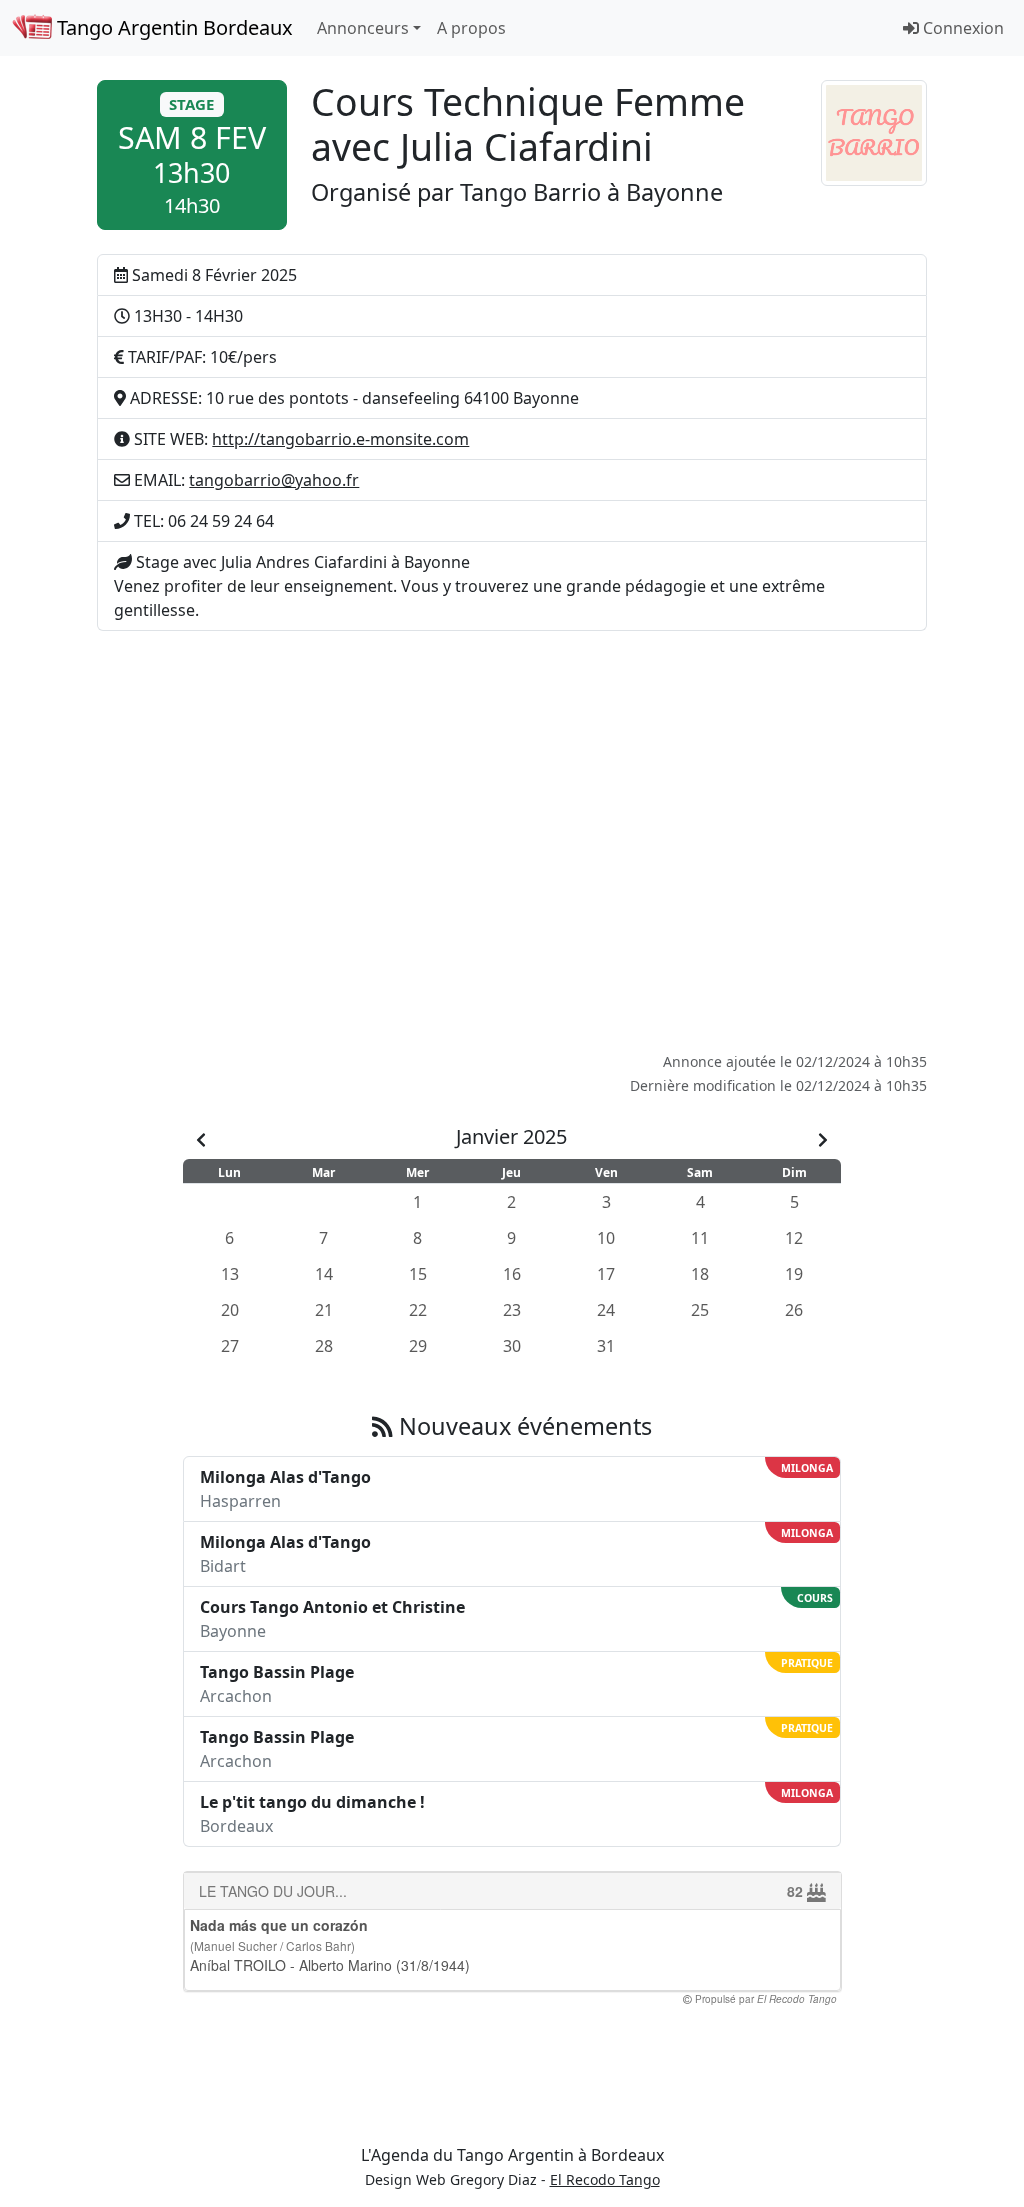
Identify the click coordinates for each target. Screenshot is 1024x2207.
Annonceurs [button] (363, 28)
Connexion (961, 28)
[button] (191, 155)
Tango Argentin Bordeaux (172, 27)
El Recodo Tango (605, 2179)
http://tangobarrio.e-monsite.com (340, 439)
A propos (471, 28)
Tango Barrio (530, 192)
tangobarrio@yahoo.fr (274, 480)
